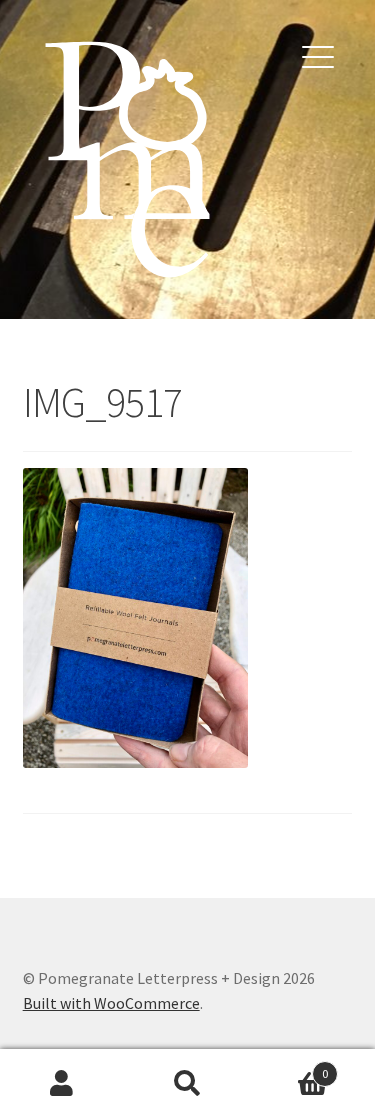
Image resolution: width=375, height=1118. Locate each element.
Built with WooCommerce (111, 1003)
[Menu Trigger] (318, 55)
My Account (62, 1084)
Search (187, 1084)
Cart (289, 1066)
